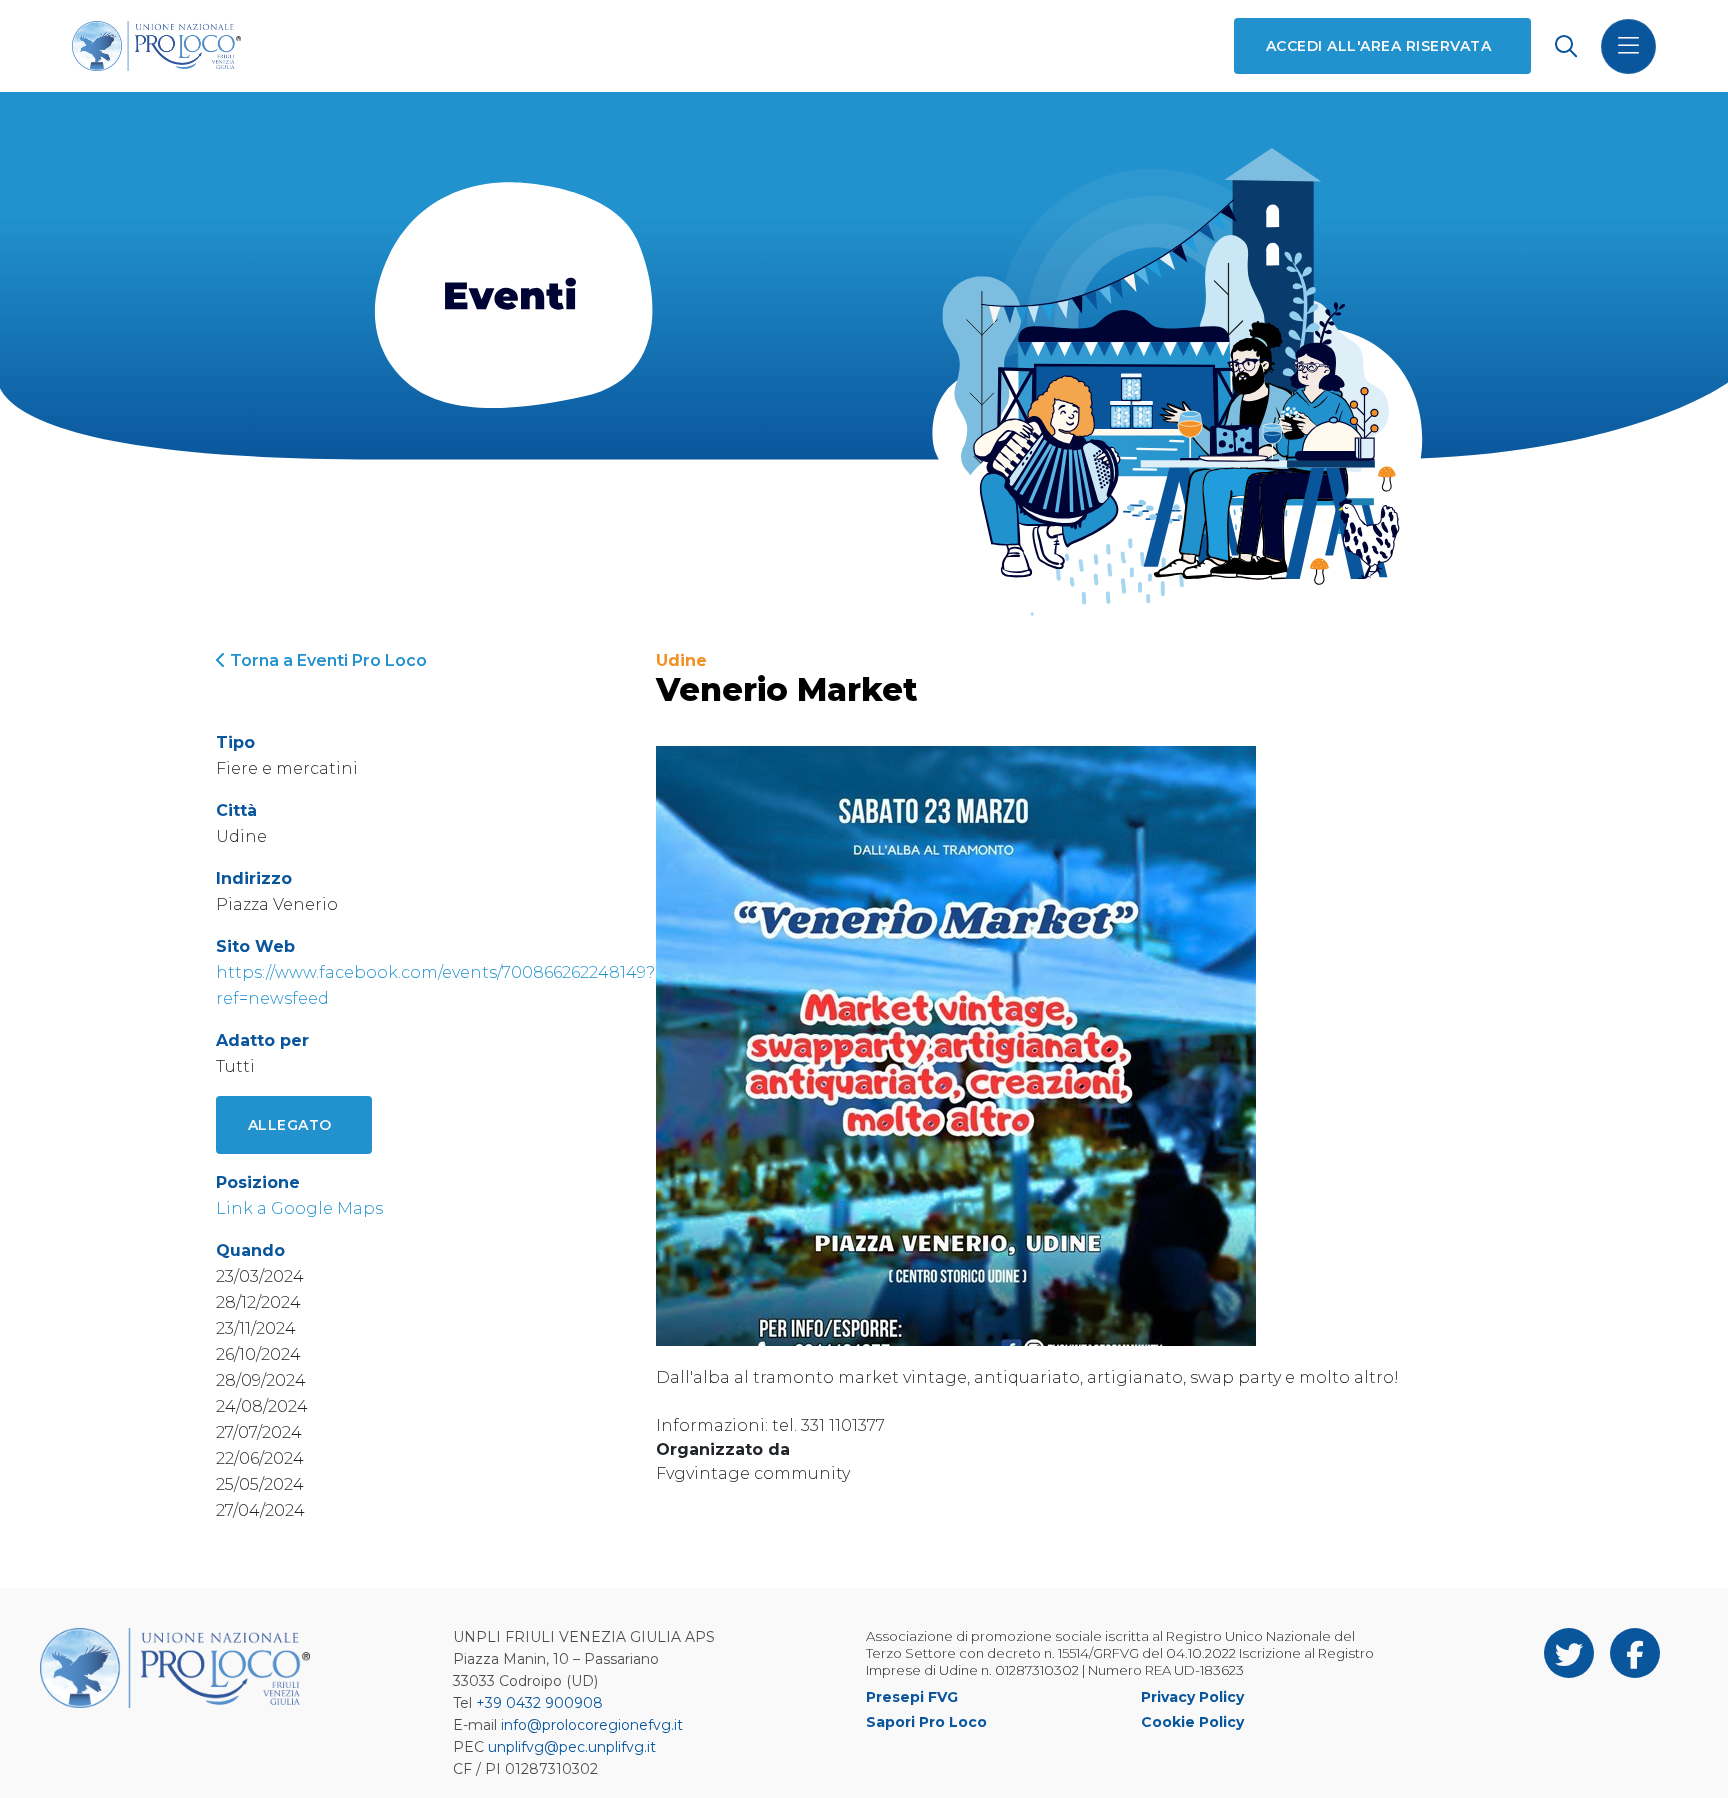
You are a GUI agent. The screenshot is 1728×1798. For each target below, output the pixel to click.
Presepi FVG (912, 1697)
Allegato (290, 1125)
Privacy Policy (1192, 1697)
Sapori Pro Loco (926, 1722)
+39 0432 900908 (539, 1703)
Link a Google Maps (299, 1208)
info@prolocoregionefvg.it (592, 1725)
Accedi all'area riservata (1378, 46)
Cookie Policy (1192, 1722)
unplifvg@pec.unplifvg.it (572, 1747)
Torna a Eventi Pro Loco (326, 660)
